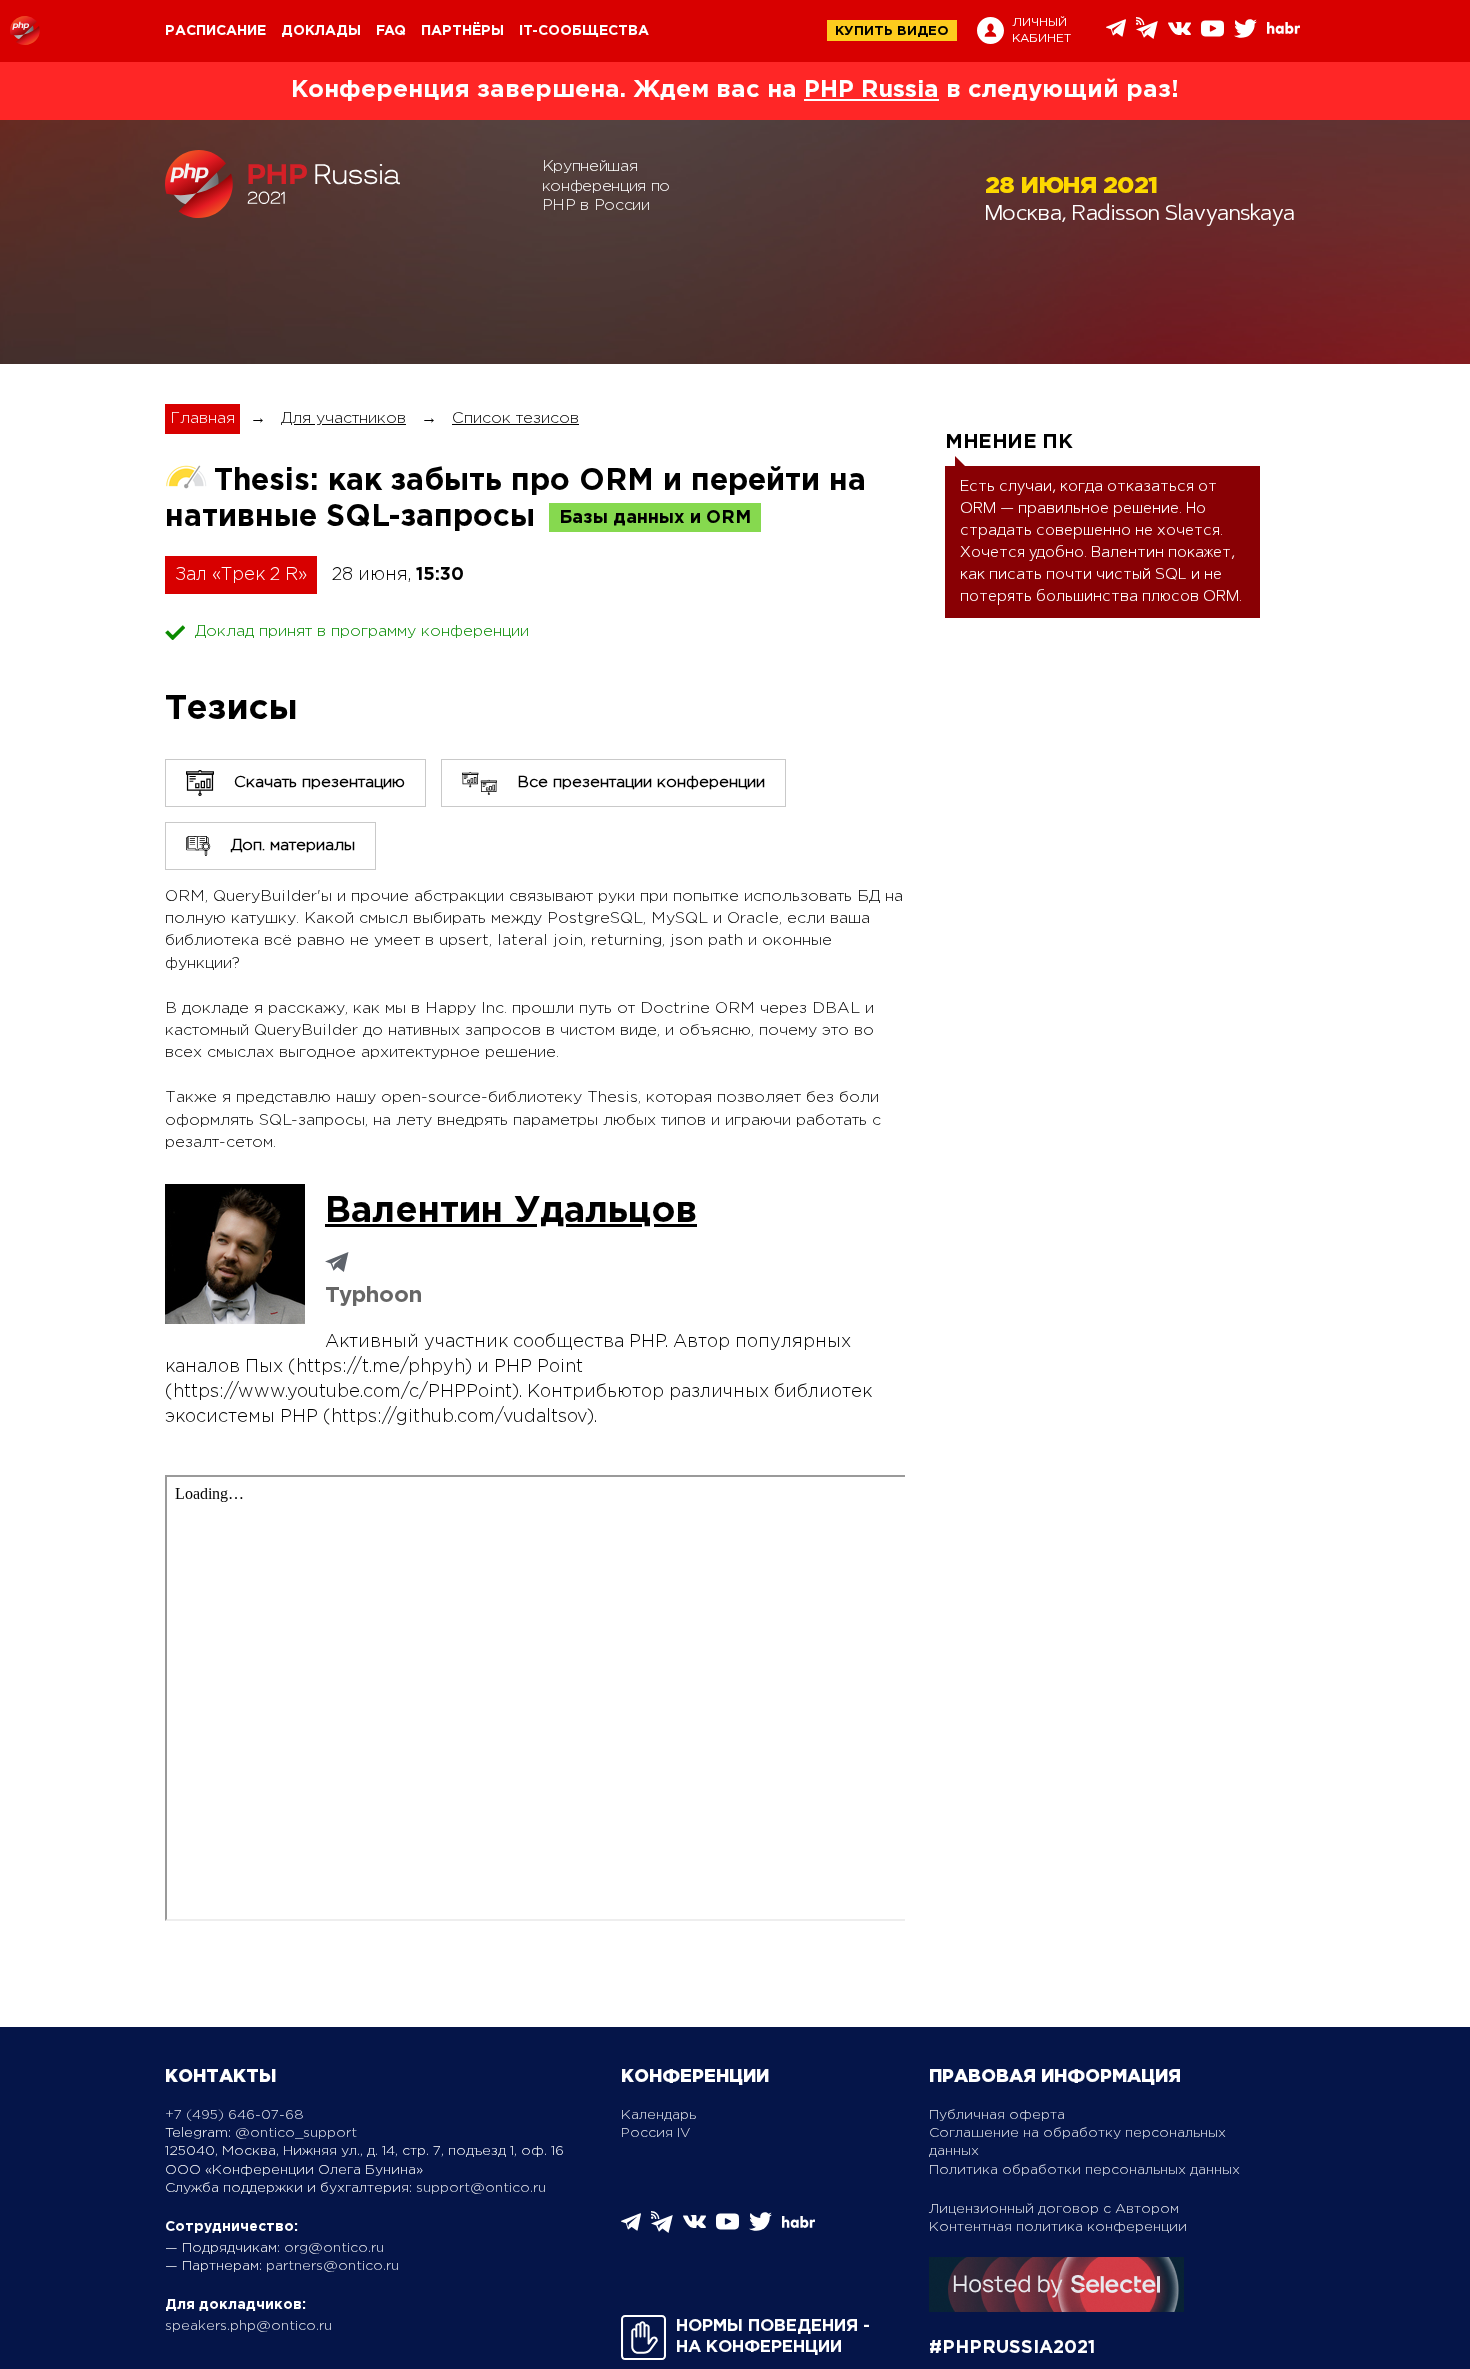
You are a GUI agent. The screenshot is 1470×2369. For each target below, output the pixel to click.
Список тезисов (515, 418)
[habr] (1283, 31)
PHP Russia (871, 90)
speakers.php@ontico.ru (248, 2326)
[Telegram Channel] (1147, 34)
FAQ (391, 31)
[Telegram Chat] (1116, 33)
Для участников (343, 418)
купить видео (892, 31)
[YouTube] (1212, 35)
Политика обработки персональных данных (1084, 2170)
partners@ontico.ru (332, 2266)
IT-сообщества (584, 31)
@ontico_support (296, 2133)
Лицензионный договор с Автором (1054, 2209)
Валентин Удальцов (511, 1212)
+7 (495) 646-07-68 (234, 2115)
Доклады (321, 31)
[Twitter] (1245, 35)
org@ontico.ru (334, 2248)
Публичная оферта (997, 2115)
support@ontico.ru (481, 2188)
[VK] (1179, 35)
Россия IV (656, 2133)
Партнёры (462, 31)
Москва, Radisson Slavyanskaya (1140, 215)
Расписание (215, 31)
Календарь (658, 2115)
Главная (202, 418)
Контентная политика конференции (1058, 2227)
